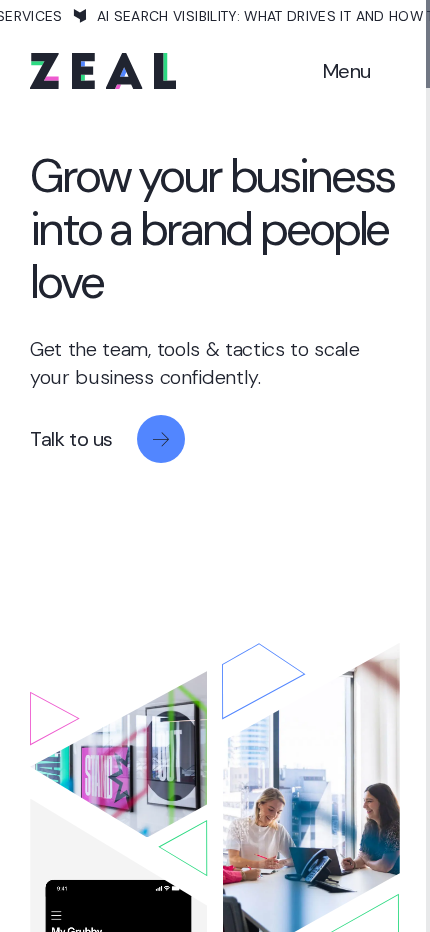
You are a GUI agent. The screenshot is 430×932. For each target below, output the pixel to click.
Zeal (103, 71)
